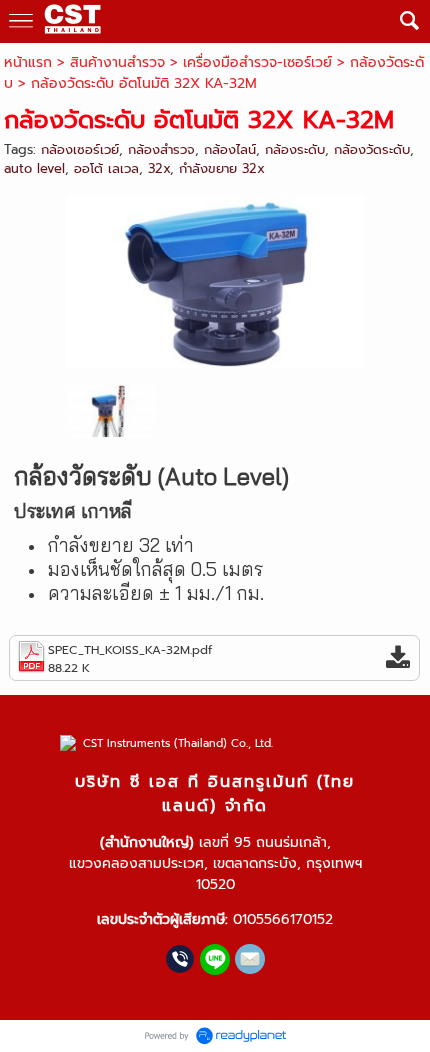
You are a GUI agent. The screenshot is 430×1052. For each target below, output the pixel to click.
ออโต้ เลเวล (106, 168)
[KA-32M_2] (111, 410)
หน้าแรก (28, 62)
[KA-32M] (215, 279)
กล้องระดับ (295, 149)
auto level (34, 168)
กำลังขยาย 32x (222, 168)
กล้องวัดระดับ (372, 149)
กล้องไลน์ (230, 149)
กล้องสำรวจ (161, 149)
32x (159, 168)
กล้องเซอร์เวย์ (80, 149)
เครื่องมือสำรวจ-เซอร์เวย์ (257, 62)
